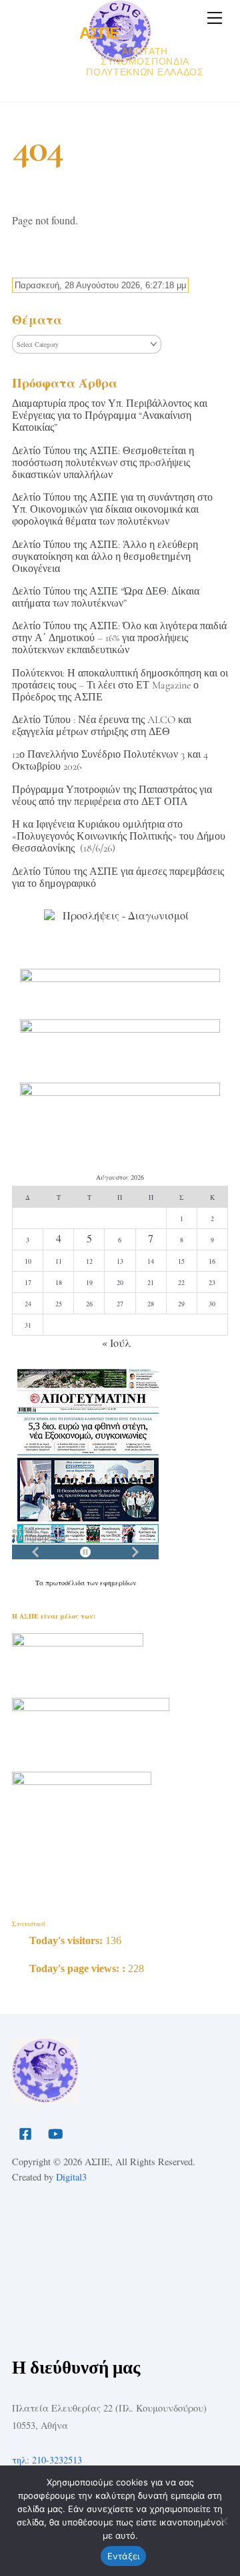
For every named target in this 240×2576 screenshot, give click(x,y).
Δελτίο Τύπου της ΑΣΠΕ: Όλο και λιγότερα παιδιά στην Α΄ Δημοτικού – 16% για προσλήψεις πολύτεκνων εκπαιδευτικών (119, 638)
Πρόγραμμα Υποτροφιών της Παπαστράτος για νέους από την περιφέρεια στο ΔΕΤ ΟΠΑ (112, 796)
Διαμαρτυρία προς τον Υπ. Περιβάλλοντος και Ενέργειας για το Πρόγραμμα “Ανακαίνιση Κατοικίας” (110, 415)
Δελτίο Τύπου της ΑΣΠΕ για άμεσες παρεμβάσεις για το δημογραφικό (118, 878)
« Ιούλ (116, 1343)
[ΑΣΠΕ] (45, 2098)
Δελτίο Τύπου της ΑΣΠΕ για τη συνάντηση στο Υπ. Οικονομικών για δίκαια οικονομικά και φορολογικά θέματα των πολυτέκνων (112, 509)
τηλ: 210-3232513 (47, 2460)
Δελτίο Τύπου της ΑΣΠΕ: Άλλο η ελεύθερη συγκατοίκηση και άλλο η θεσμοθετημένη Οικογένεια (105, 557)
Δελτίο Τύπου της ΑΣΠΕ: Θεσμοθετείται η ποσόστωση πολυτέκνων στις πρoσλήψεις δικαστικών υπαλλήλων (103, 463)
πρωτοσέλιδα (66, 1583)
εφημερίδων (118, 1583)
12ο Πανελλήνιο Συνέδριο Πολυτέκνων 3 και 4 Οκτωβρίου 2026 (110, 760)
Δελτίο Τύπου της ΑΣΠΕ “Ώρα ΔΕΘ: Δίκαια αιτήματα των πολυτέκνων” (106, 597)
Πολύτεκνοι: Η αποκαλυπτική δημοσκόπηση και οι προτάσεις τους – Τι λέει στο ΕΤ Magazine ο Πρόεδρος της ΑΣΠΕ (120, 685)
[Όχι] (223, 2521)
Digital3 (71, 2177)
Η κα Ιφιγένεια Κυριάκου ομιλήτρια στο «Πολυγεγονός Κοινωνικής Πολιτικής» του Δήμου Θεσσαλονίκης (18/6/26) (119, 836)
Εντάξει (124, 2556)
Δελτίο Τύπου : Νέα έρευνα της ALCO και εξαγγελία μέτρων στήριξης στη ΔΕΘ (102, 726)
